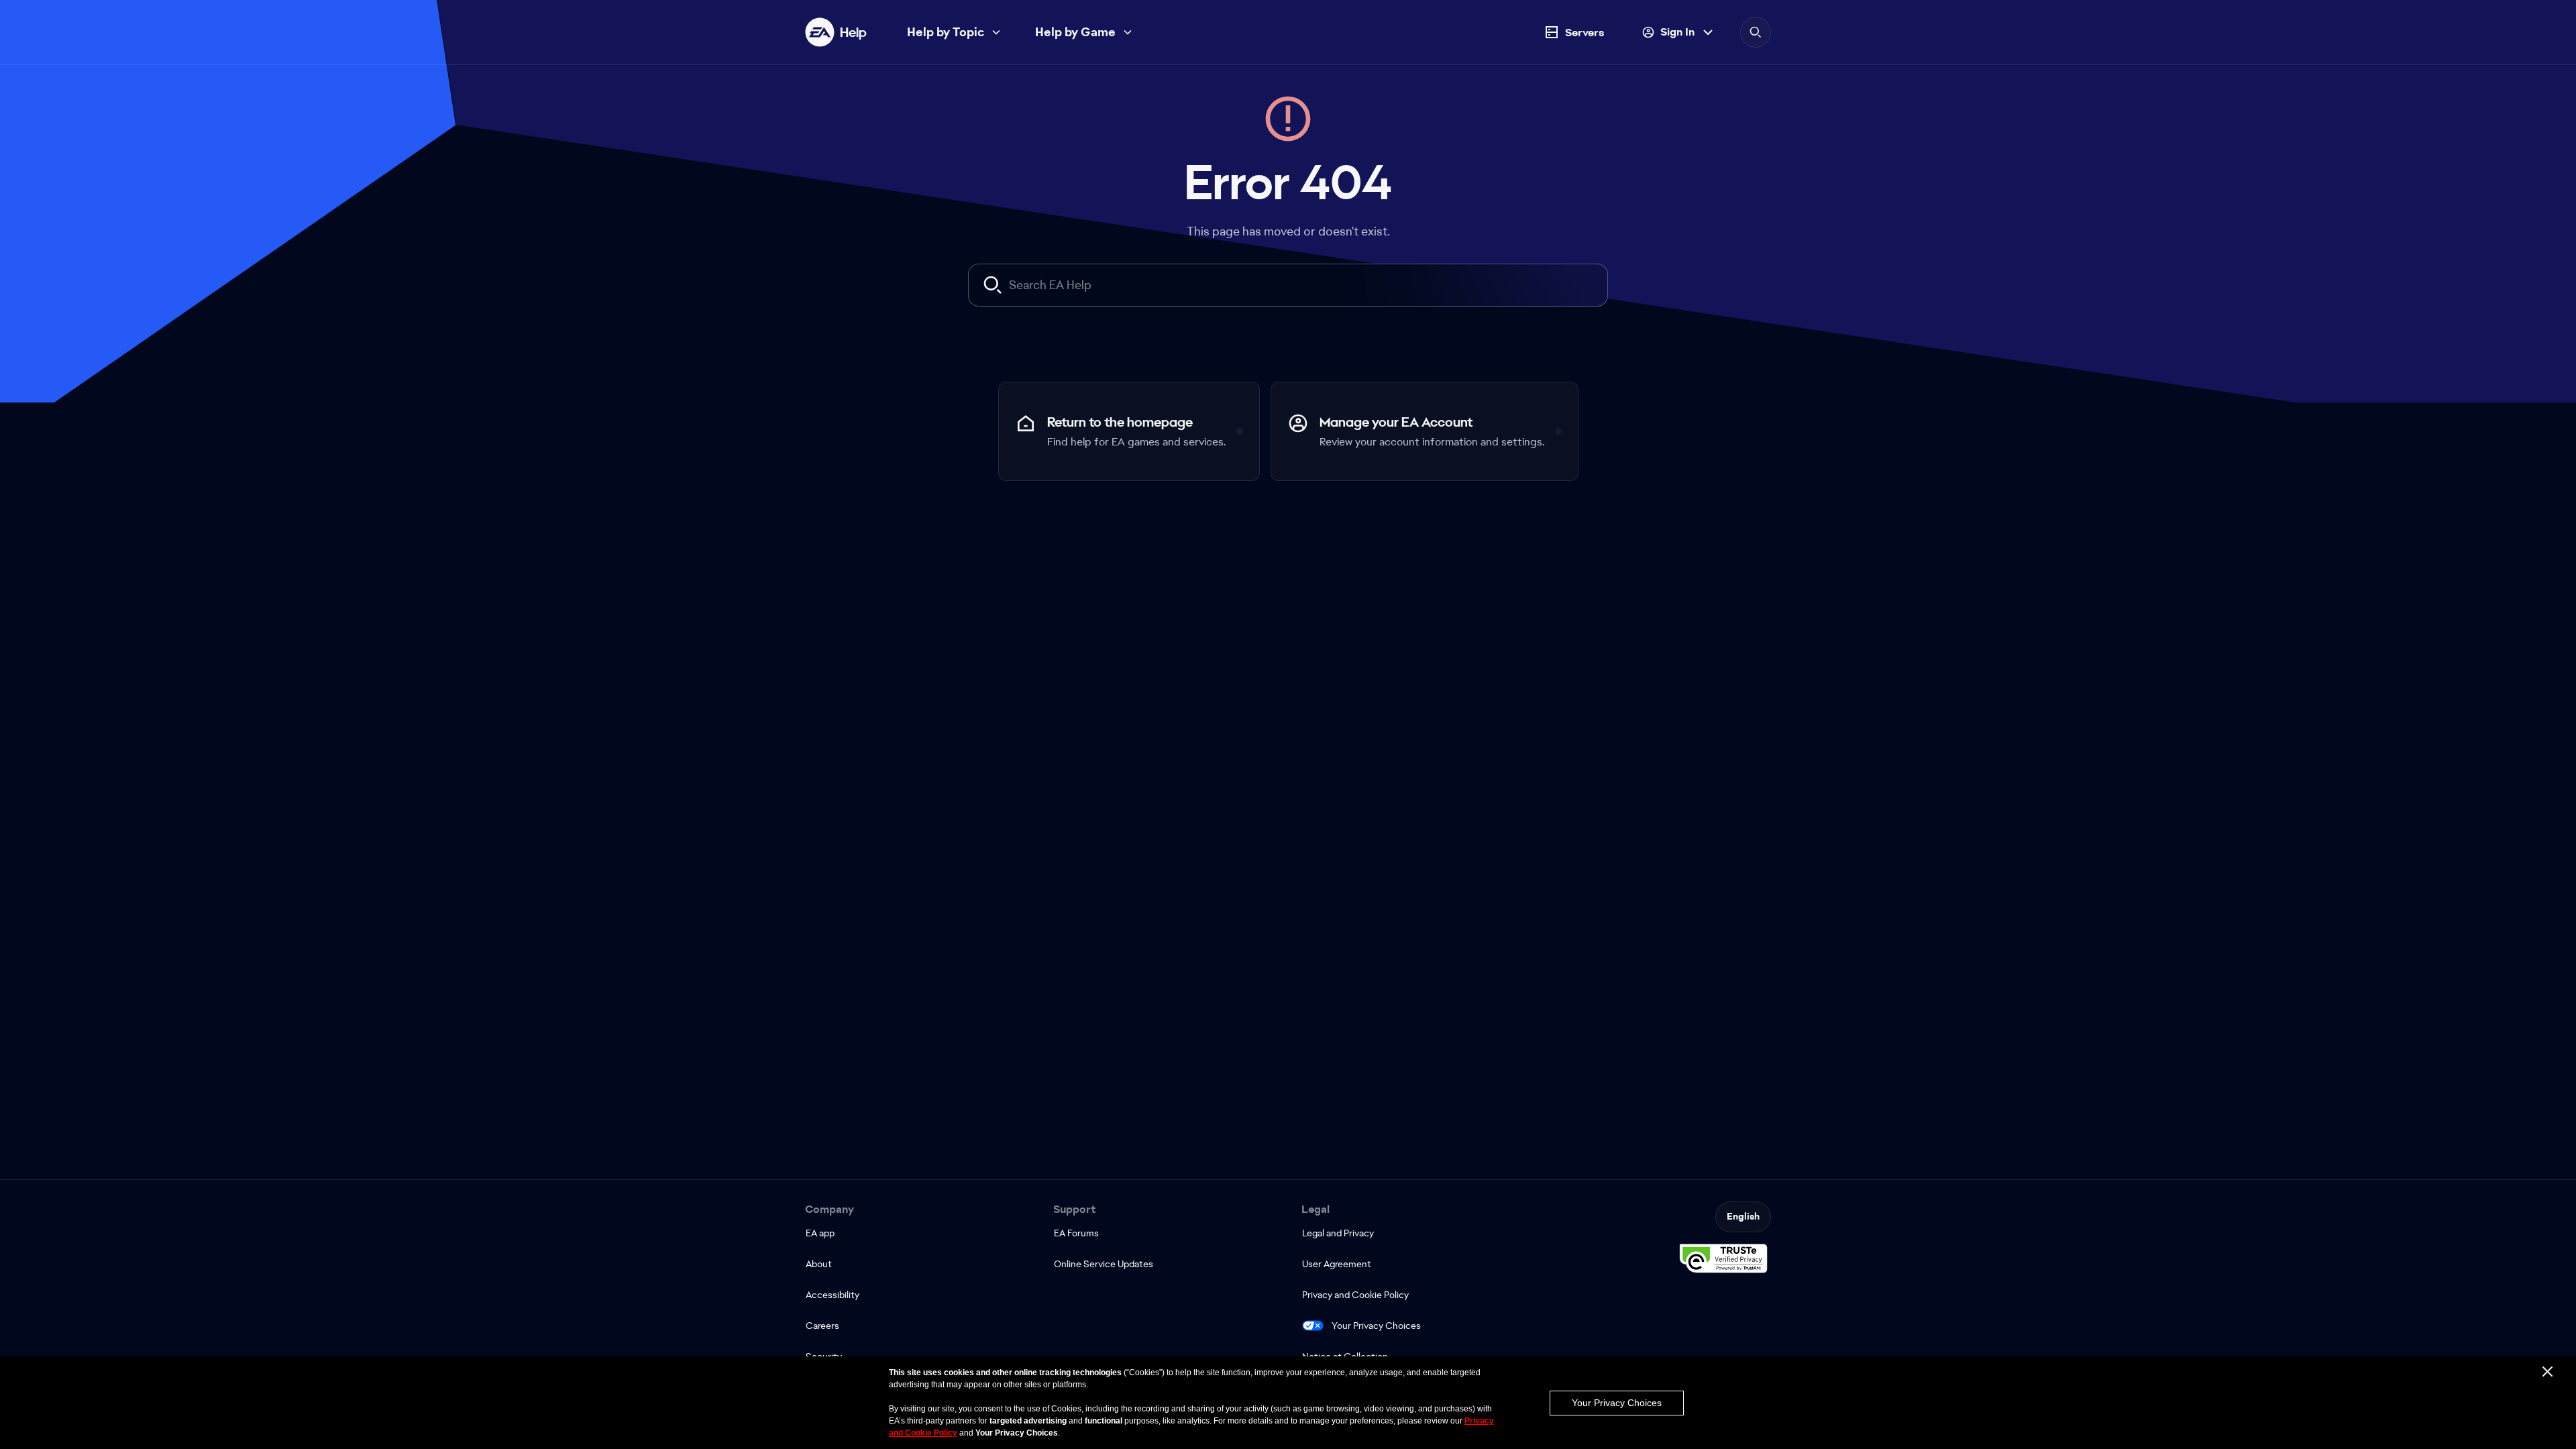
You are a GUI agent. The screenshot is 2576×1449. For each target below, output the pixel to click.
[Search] (1756, 32)
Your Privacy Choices (1376, 1326)
